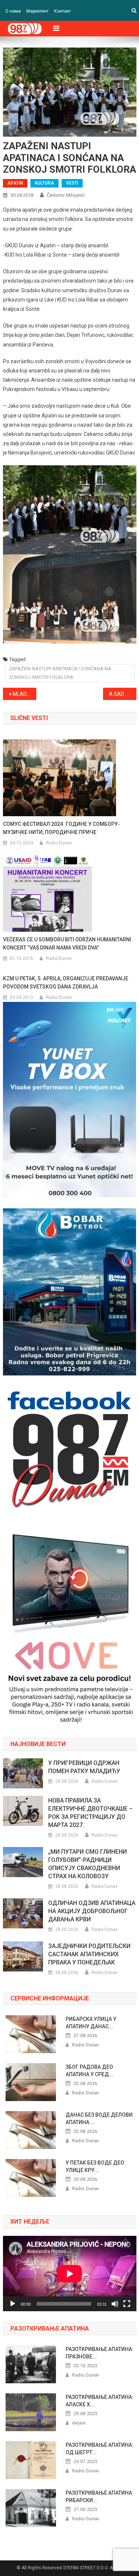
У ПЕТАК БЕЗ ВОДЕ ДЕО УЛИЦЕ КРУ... (95, 2166)
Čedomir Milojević (66, 195)
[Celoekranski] (127, 2304)
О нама (13, 11)
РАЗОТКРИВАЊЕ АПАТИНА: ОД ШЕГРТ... (100, 2449)
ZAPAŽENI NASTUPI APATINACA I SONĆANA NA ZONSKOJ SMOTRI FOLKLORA (60, 673)
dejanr (79, 2423)
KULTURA (44, 183)
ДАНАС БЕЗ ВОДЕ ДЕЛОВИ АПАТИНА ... (99, 2119)
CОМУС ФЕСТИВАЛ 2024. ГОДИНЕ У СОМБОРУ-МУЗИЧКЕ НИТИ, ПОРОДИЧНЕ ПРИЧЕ (62, 828)
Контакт (62, 11)
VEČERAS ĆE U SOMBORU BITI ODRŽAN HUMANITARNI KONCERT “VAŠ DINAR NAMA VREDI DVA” (67, 944)
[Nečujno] (115, 2304)
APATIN (15, 183)
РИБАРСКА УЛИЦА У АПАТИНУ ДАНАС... (91, 2023)
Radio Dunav (59, 843)
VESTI (72, 183)
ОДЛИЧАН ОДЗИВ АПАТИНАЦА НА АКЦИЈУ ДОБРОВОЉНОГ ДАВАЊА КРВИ (92, 1911)
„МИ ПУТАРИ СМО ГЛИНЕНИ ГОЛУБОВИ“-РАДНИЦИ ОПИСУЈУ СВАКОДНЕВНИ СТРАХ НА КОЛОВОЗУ (87, 1864)
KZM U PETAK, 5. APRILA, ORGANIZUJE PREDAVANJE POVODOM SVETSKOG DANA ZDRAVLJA (66, 983)
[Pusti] (13, 2304)
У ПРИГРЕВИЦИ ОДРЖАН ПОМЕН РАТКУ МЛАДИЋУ (84, 1767)
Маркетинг (37, 11)
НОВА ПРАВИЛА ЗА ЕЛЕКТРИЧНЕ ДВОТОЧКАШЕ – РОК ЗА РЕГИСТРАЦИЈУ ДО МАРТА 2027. (90, 1813)
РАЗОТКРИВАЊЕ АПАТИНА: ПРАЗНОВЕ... (100, 2353)
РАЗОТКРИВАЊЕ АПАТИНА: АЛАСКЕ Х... (100, 2401)
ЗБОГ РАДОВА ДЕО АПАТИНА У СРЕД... (90, 2071)
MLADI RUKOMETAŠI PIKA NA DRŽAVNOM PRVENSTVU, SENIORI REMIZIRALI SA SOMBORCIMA (24, 694)
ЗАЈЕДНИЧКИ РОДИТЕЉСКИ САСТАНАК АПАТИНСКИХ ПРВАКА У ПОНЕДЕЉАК (89, 1954)
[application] (70, 2274)
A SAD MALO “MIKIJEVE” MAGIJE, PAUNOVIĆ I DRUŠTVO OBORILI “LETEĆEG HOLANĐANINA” (123, 694)
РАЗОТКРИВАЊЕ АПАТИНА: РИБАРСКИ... (100, 2497)
